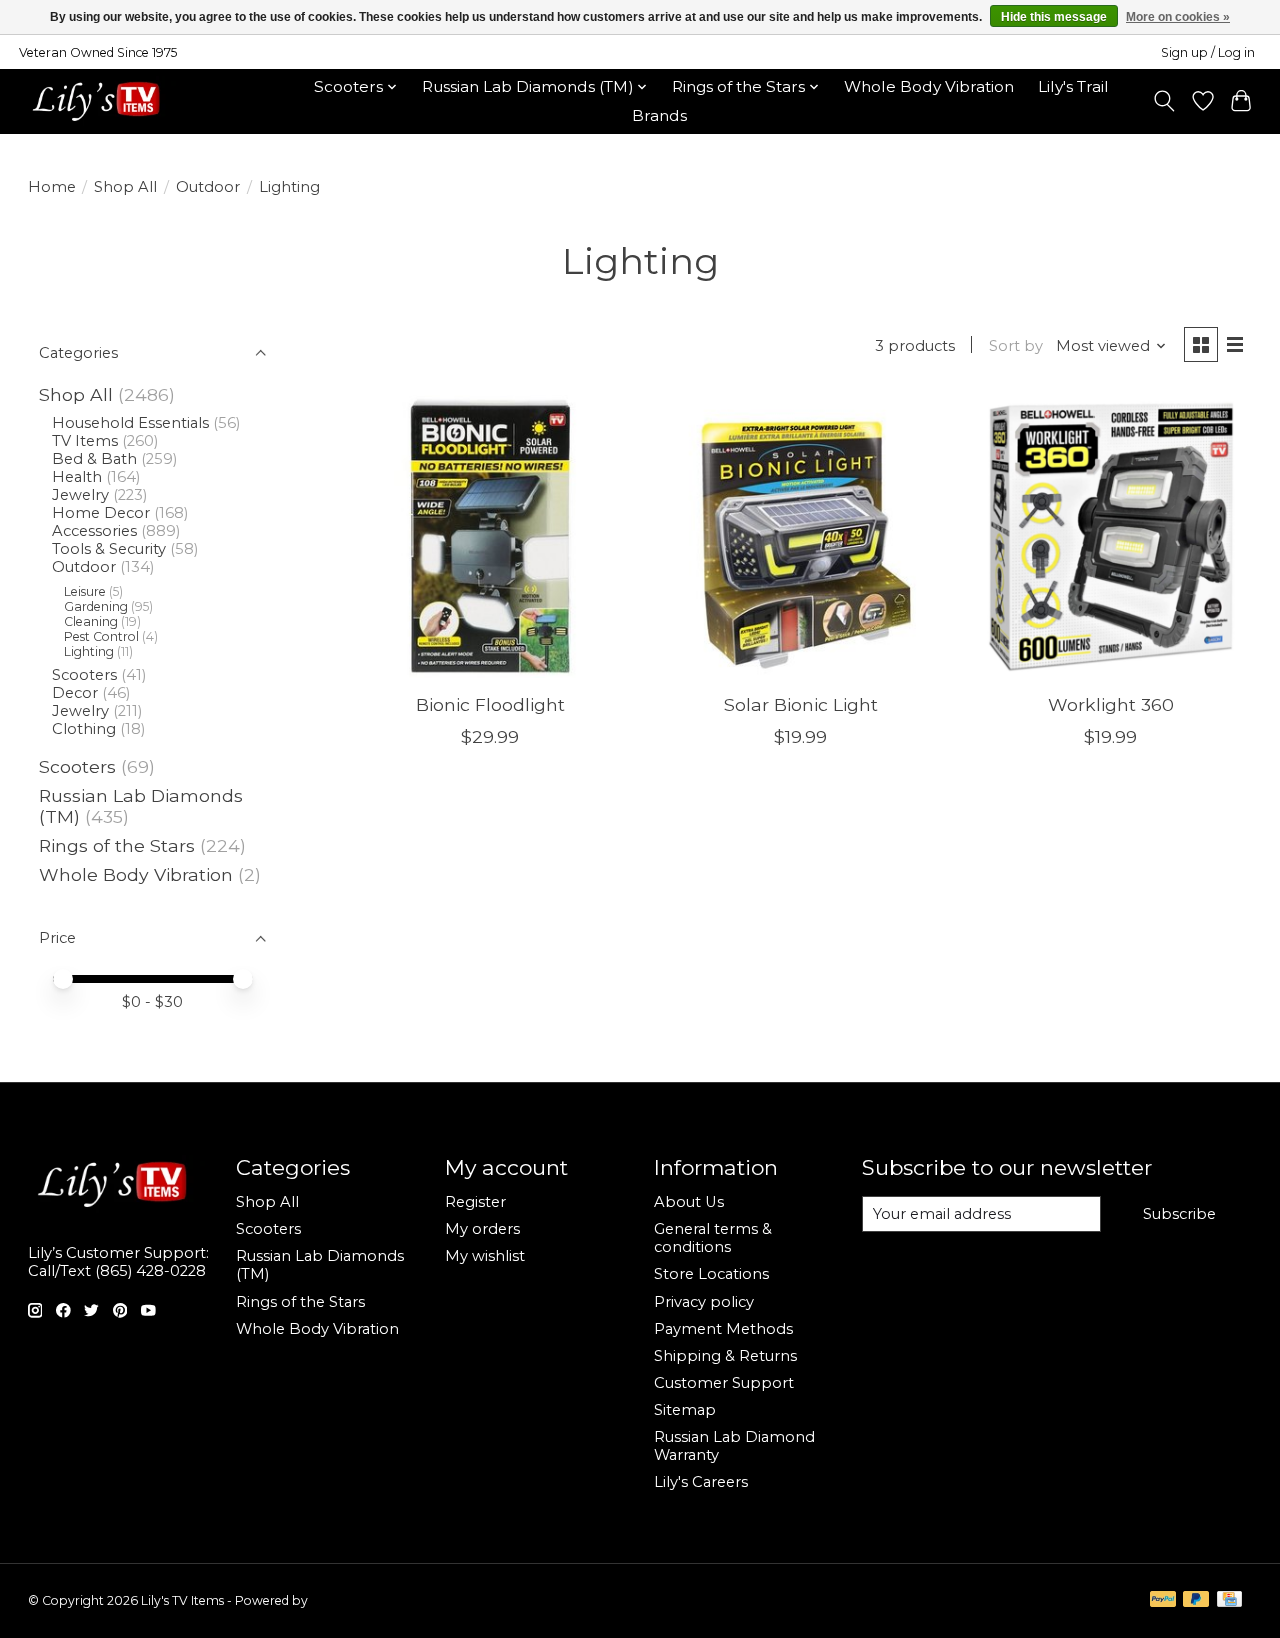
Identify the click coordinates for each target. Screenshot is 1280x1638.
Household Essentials (130, 423)
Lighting (89, 651)
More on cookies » (1178, 17)
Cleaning (91, 621)
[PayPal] (1163, 1600)
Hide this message (1054, 17)
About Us (689, 1202)
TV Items (85, 441)
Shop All (125, 187)
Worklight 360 (1111, 704)
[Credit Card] (1229, 1600)
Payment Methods (723, 1329)
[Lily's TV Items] (101, 101)
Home (52, 187)
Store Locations (711, 1274)
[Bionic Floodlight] (490, 536)
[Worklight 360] (1111, 536)
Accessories (94, 531)
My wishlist (485, 1256)
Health (77, 477)
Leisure (85, 591)
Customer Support (724, 1383)
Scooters (84, 675)
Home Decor (101, 513)
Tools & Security (109, 549)
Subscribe (1179, 1214)
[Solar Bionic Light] (800, 536)
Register (475, 1202)
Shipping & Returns (725, 1356)
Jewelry (80, 495)
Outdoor (208, 187)
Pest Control (101, 636)
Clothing (84, 729)
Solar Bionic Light (801, 704)
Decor (75, 693)
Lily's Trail (1073, 86)
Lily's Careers (701, 1482)
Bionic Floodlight (490, 704)
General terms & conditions (713, 1238)
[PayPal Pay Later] (1196, 1600)
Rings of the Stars (117, 845)
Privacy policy (704, 1302)
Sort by (1016, 346)
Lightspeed (344, 1600)
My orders (482, 1229)
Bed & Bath (94, 459)
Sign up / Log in (1208, 52)
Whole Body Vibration (929, 86)
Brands (659, 115)
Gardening (96, 606)
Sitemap (685, 1410)
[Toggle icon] (1163, 101)
